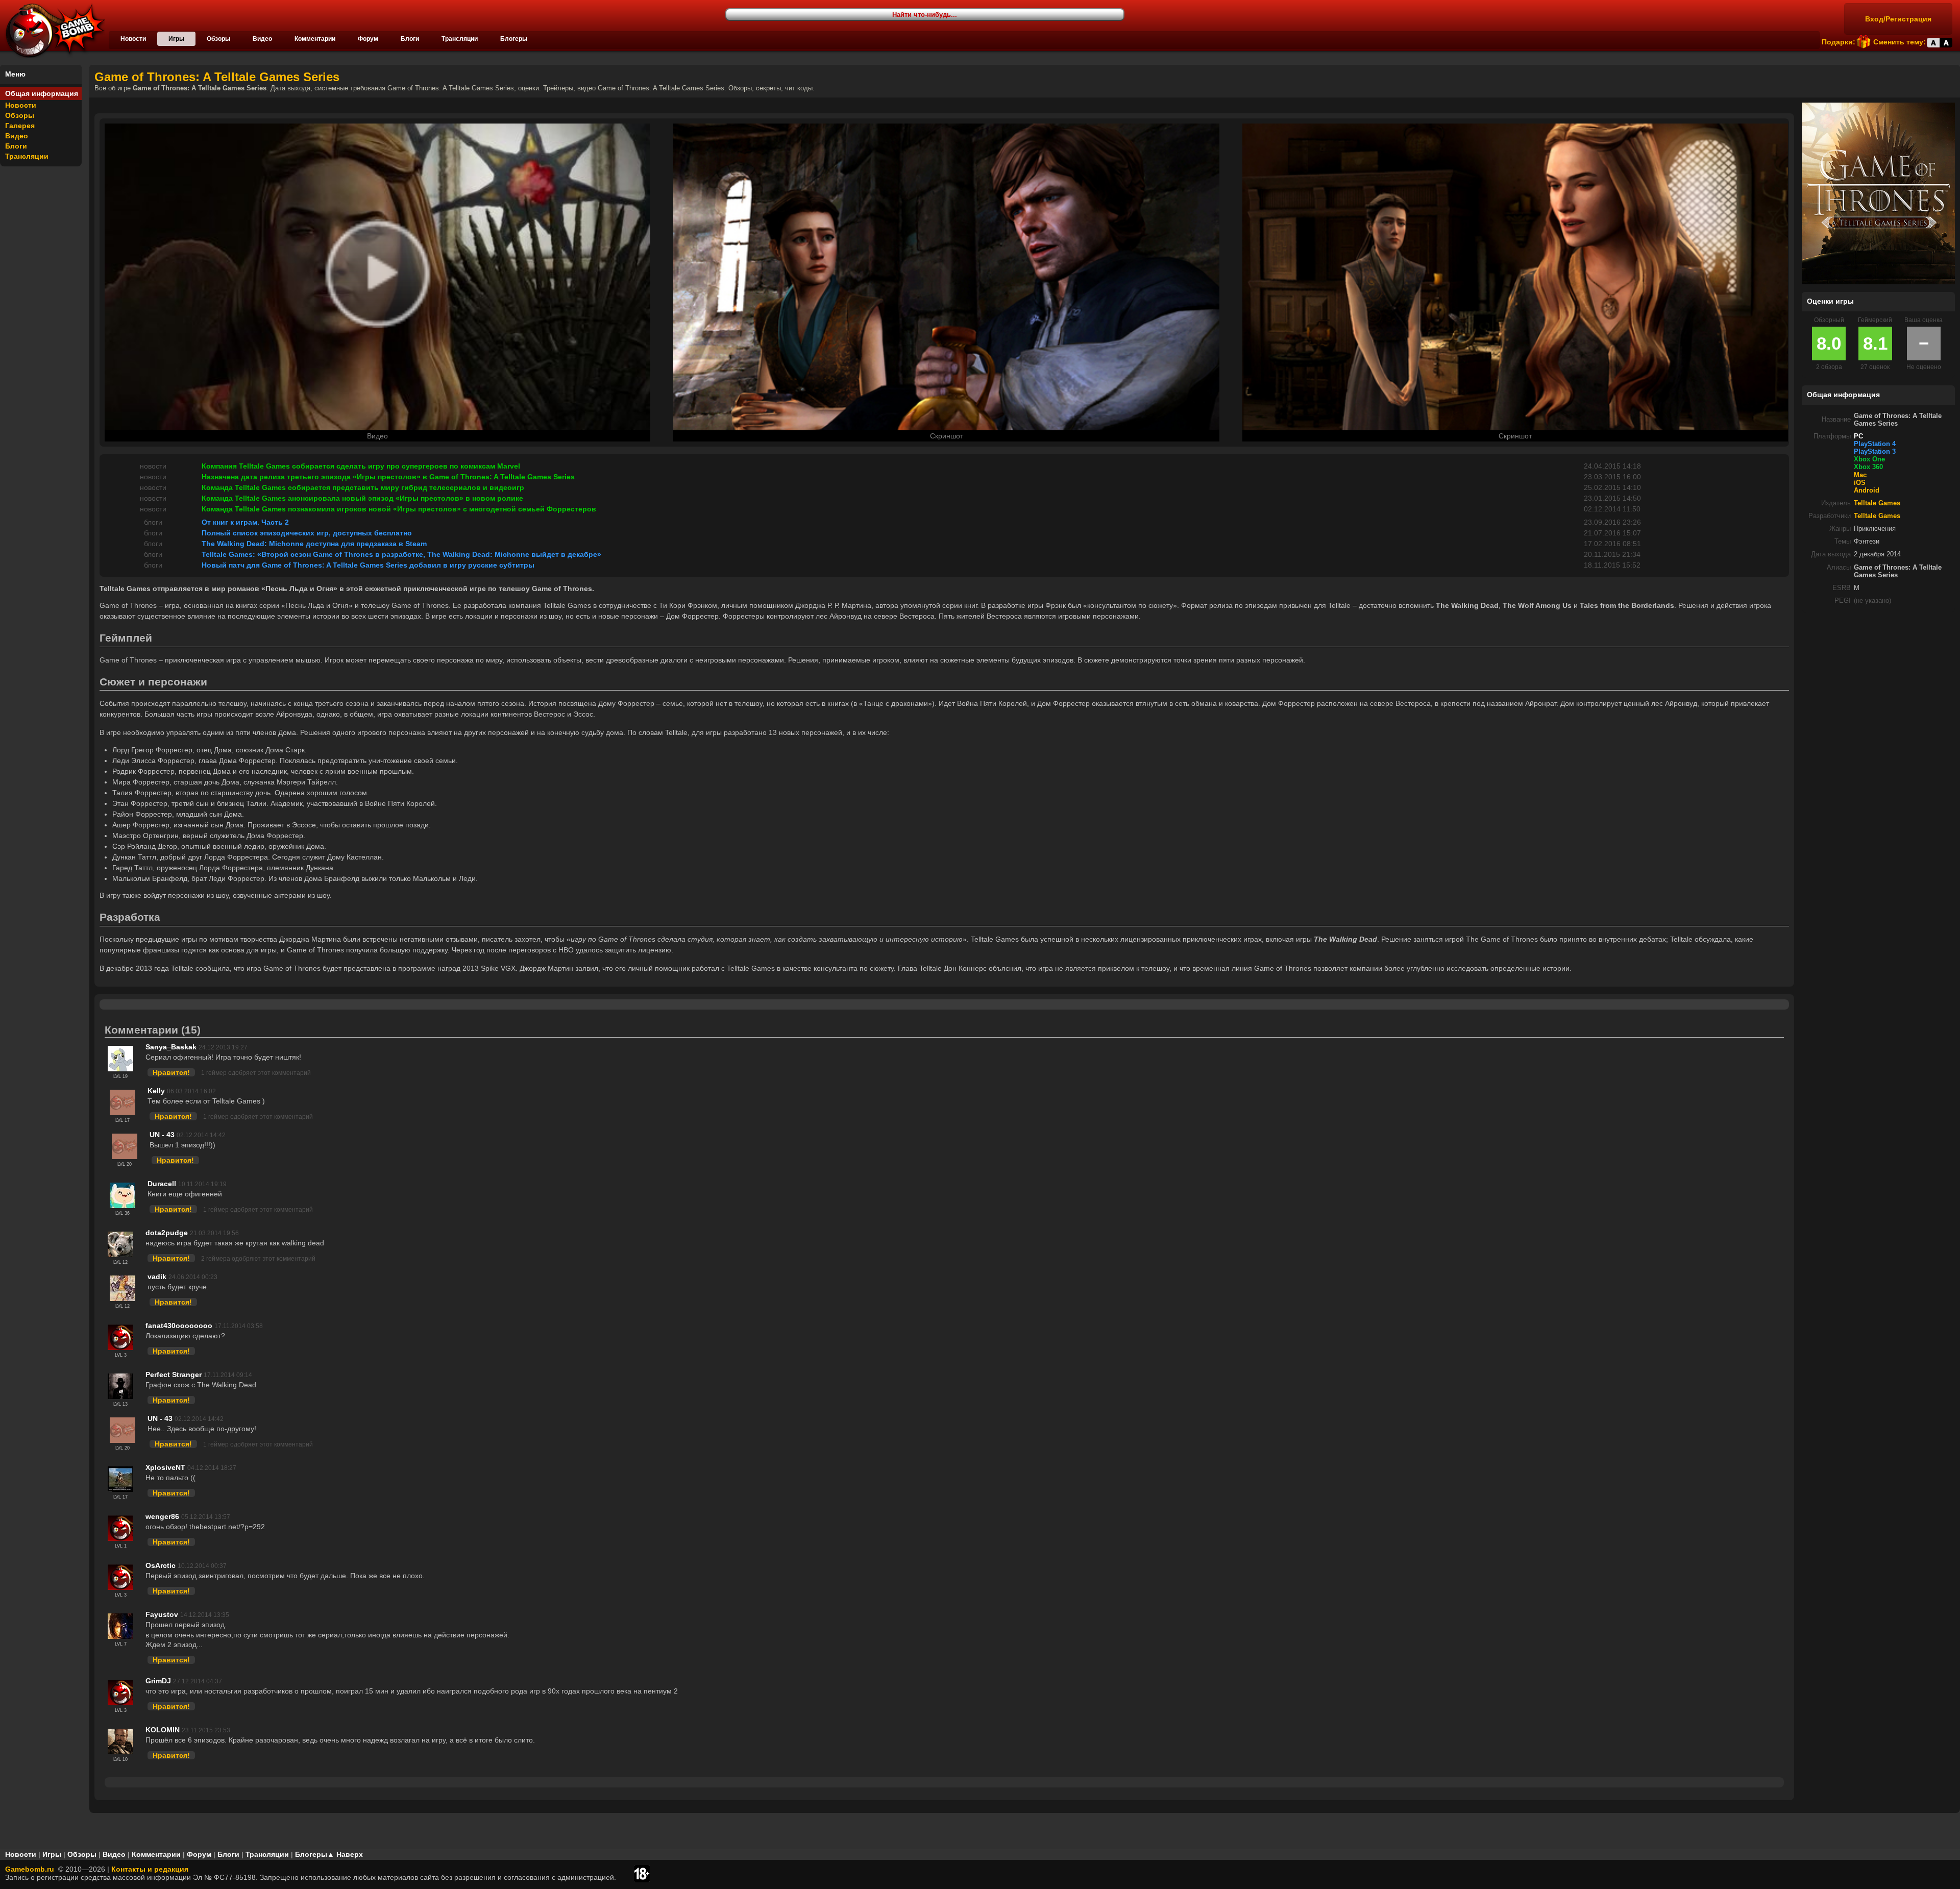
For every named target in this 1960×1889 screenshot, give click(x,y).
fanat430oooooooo (179, 1326)
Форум (368, 39)
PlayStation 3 (1875, 452)
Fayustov (162, 1614)
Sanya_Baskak (171, 1047)
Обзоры (218, 39)
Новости (133, 39)
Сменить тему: (1900, 42)
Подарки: (1839, 42)
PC (1858, 436)
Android (1867, 490)
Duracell (162, 1184)
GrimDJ (158, 1681)
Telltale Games (1877, 503)
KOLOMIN (163, 1730)
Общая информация (42, 93)
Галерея (20, 126)
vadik (157, 1277)
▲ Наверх (345, 1854)
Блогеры (514, 39)
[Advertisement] (1878, 684)
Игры (176, 39)
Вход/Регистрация (1898, 19)
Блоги (410, 39)
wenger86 (162, 1516)
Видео (262, 39)
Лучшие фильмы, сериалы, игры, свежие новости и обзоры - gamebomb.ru (53, 31)
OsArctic (161, 1565)
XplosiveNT (165, 1467)
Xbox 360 (1868, 467)
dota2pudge (167, 1233)
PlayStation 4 (1875, 444)
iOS (1860, 483)
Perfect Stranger (174, 1375)
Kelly (156, 1091)
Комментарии (315, 39)
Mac (1860, 475)
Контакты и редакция (150, 1869)
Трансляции (460, 39)
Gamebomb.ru (30, 1869)
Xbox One (1869, 459)
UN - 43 (162, 1135)
